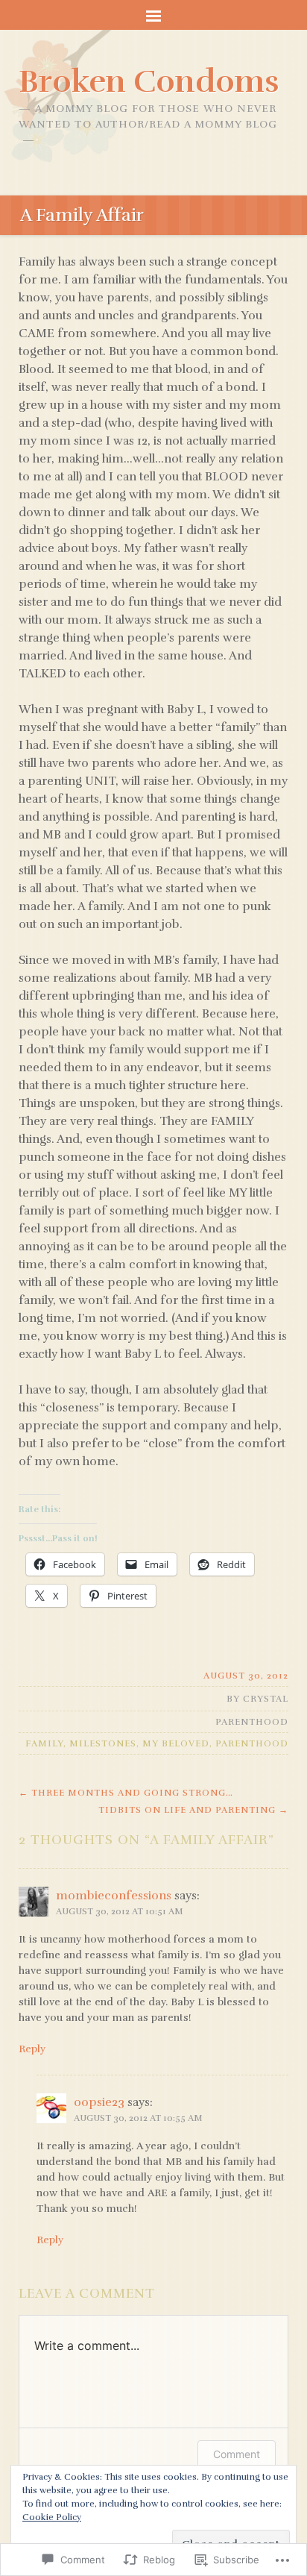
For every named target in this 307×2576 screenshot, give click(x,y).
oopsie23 (99, 2102)
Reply (32, 2049)
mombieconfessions (114, 1896)
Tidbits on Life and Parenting (193, 1810)
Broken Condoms (149, 81)
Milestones (103, 1743)
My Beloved (176, 1743)
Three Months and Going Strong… (126, 1793)
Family (44, 1743)
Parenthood (252, 1722)
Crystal (266, 1699)
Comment (237, 2454)
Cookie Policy (52, 2517)
